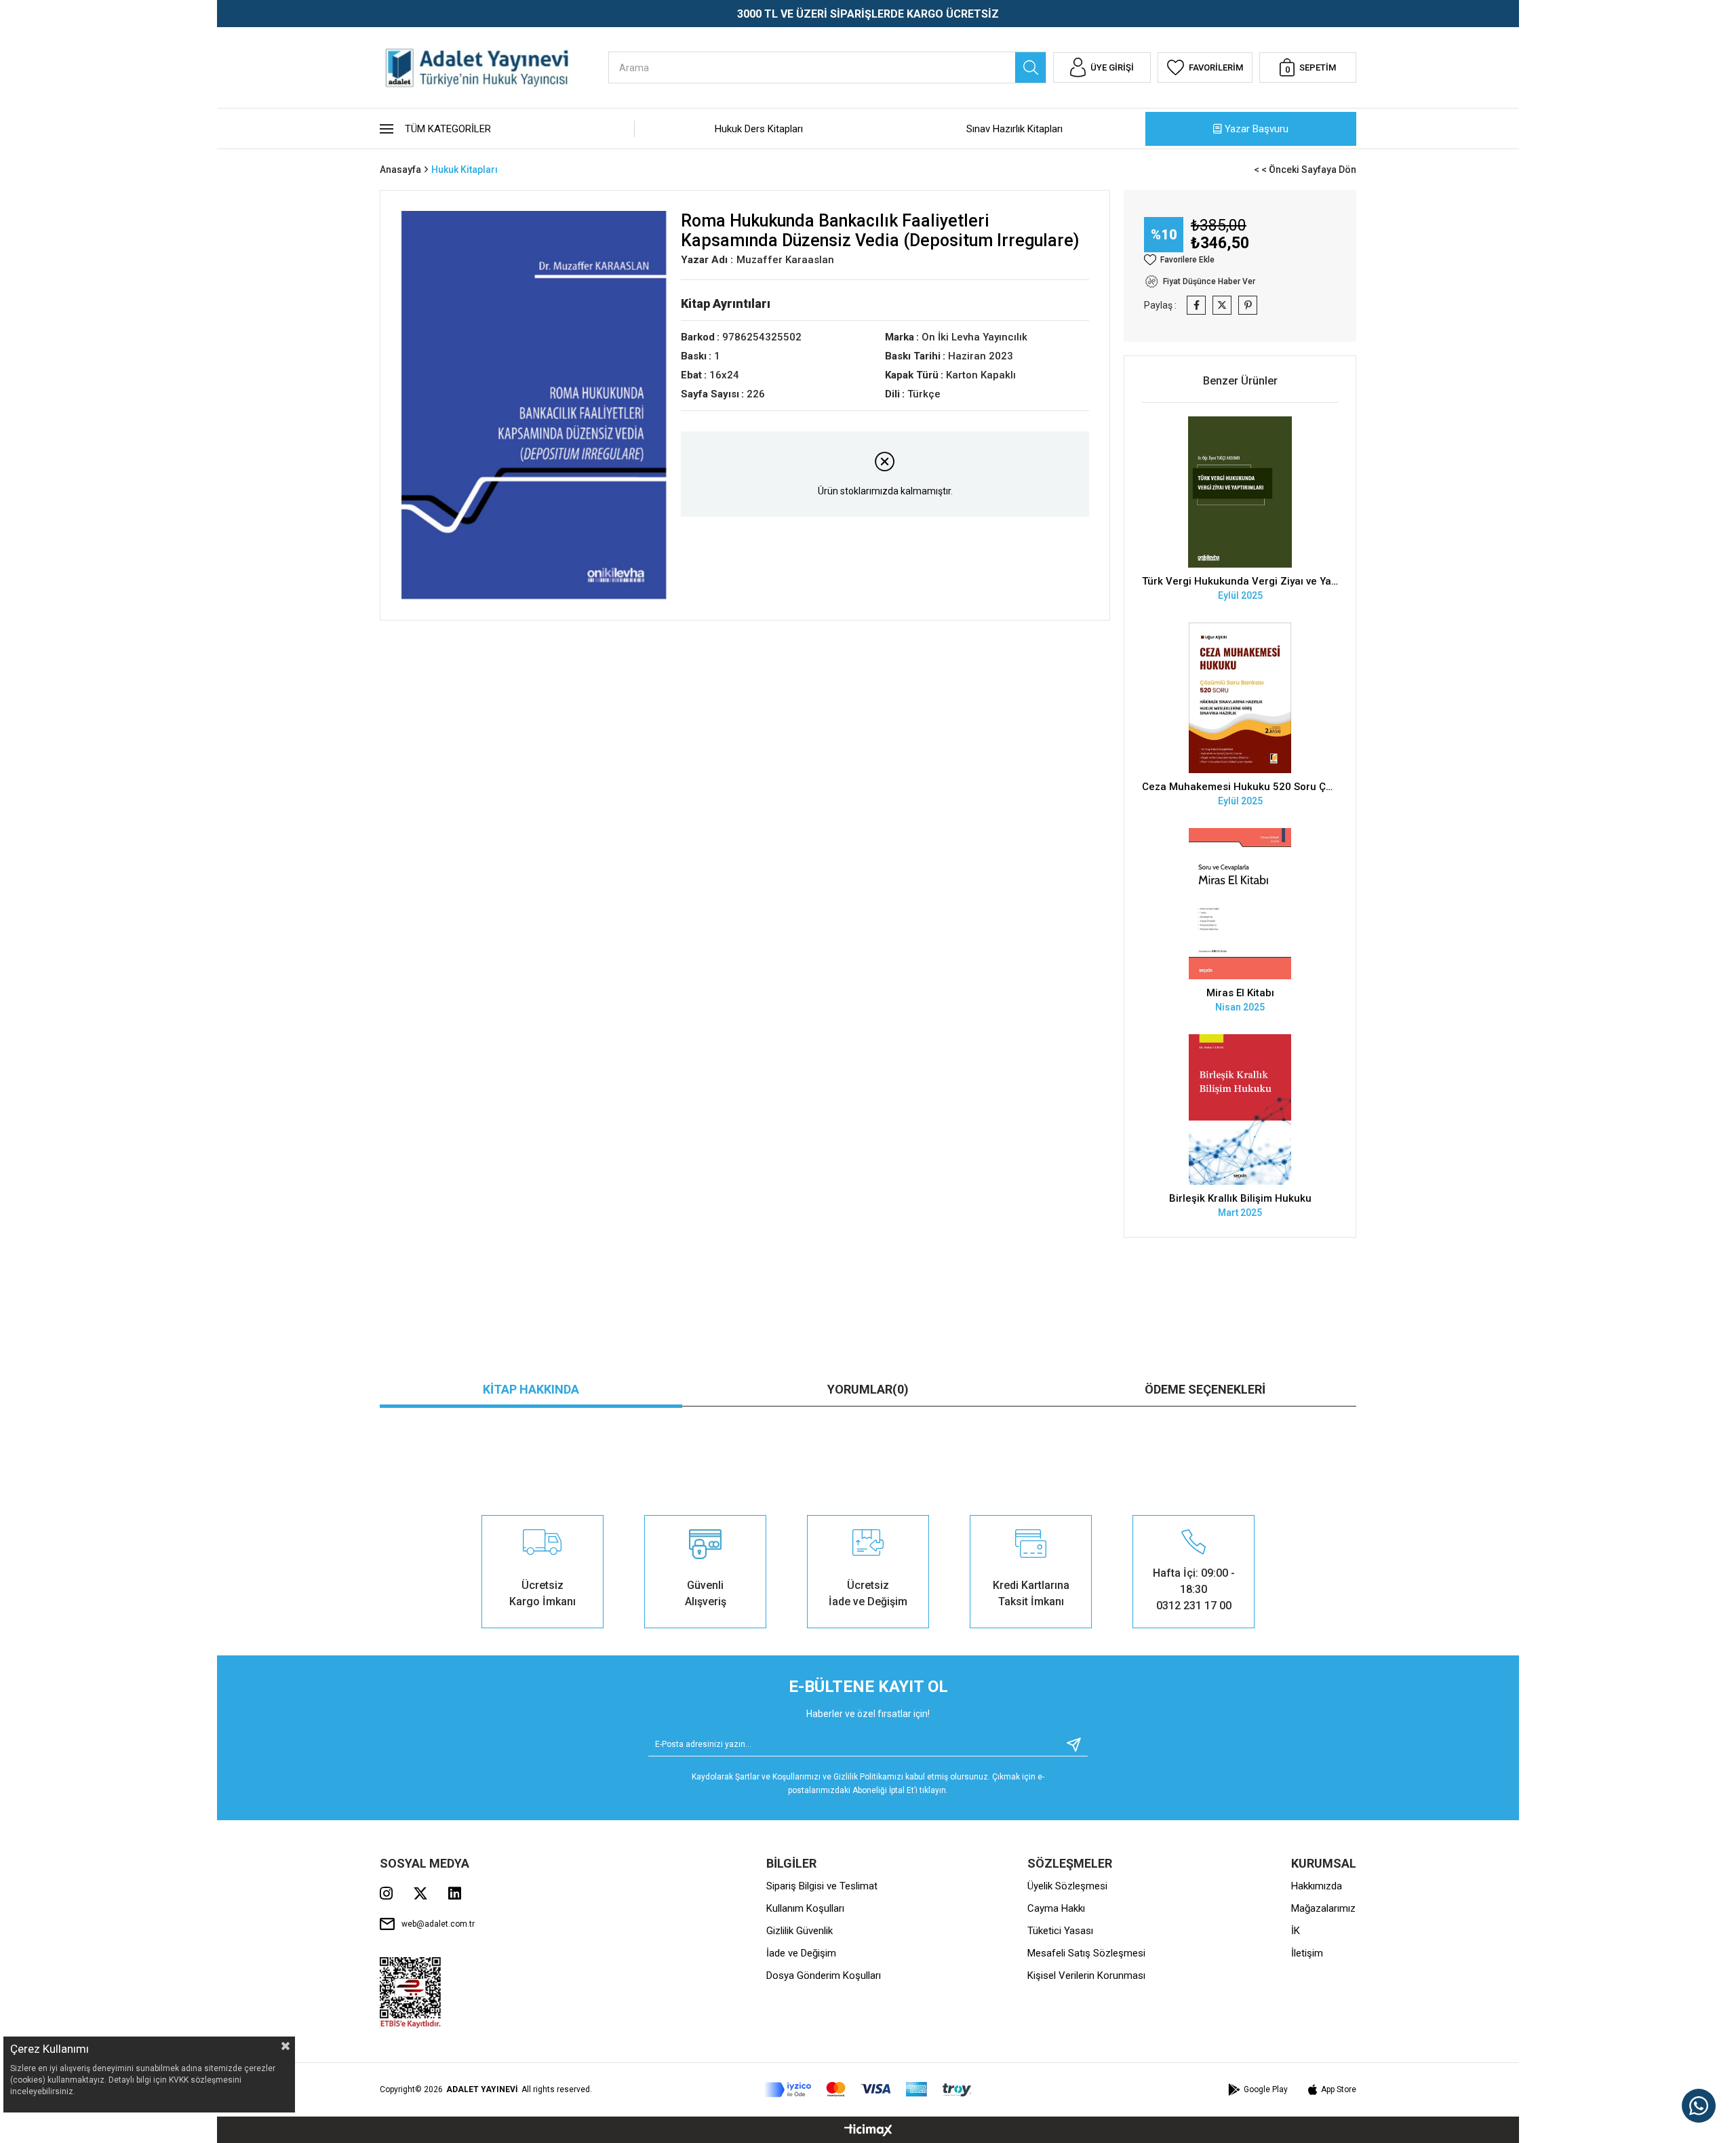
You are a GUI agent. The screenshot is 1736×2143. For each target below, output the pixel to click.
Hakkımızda (1317, 1886)
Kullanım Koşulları (805, 1908)
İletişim (1307, 1953)
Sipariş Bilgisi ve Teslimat (822, 1886)
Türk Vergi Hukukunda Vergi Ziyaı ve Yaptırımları (1240, 581)
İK (1296, 1931)
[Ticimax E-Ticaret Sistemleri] (868, 2131)
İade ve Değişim (801, 1953)
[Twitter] (420, 1893)
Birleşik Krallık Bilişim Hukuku (1240, 1198)
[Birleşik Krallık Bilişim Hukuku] (1240, 1110)
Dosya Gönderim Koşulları (824, 1975)
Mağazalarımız (1323, 1908)
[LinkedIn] (455, 1893)
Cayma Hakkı (1056, 1908)
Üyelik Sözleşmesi (1067, 1886)
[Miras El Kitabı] (1240, 904)
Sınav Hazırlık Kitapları (1014, 129)
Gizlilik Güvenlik (800, 1931)
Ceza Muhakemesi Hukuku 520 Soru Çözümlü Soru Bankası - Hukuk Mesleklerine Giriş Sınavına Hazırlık (1240, 787)
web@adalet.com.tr (438, 1924)
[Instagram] (386, 1893)
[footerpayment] (868, 2090)
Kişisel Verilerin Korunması (1086, 1975)
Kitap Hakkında (531, 1389)
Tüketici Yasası (1060, 1931)
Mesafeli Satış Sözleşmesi (1086, 1953)
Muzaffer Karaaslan (785, 260)
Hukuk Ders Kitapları (759, 129)
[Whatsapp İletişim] (1699, 2106)
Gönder (1069, 1745)
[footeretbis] (411, 1993)
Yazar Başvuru (1257, 129)
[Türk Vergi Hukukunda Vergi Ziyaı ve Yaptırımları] (1240, 492)
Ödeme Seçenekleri (1205, 1389)
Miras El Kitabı (1240, 993)
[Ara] (1030, 67)
